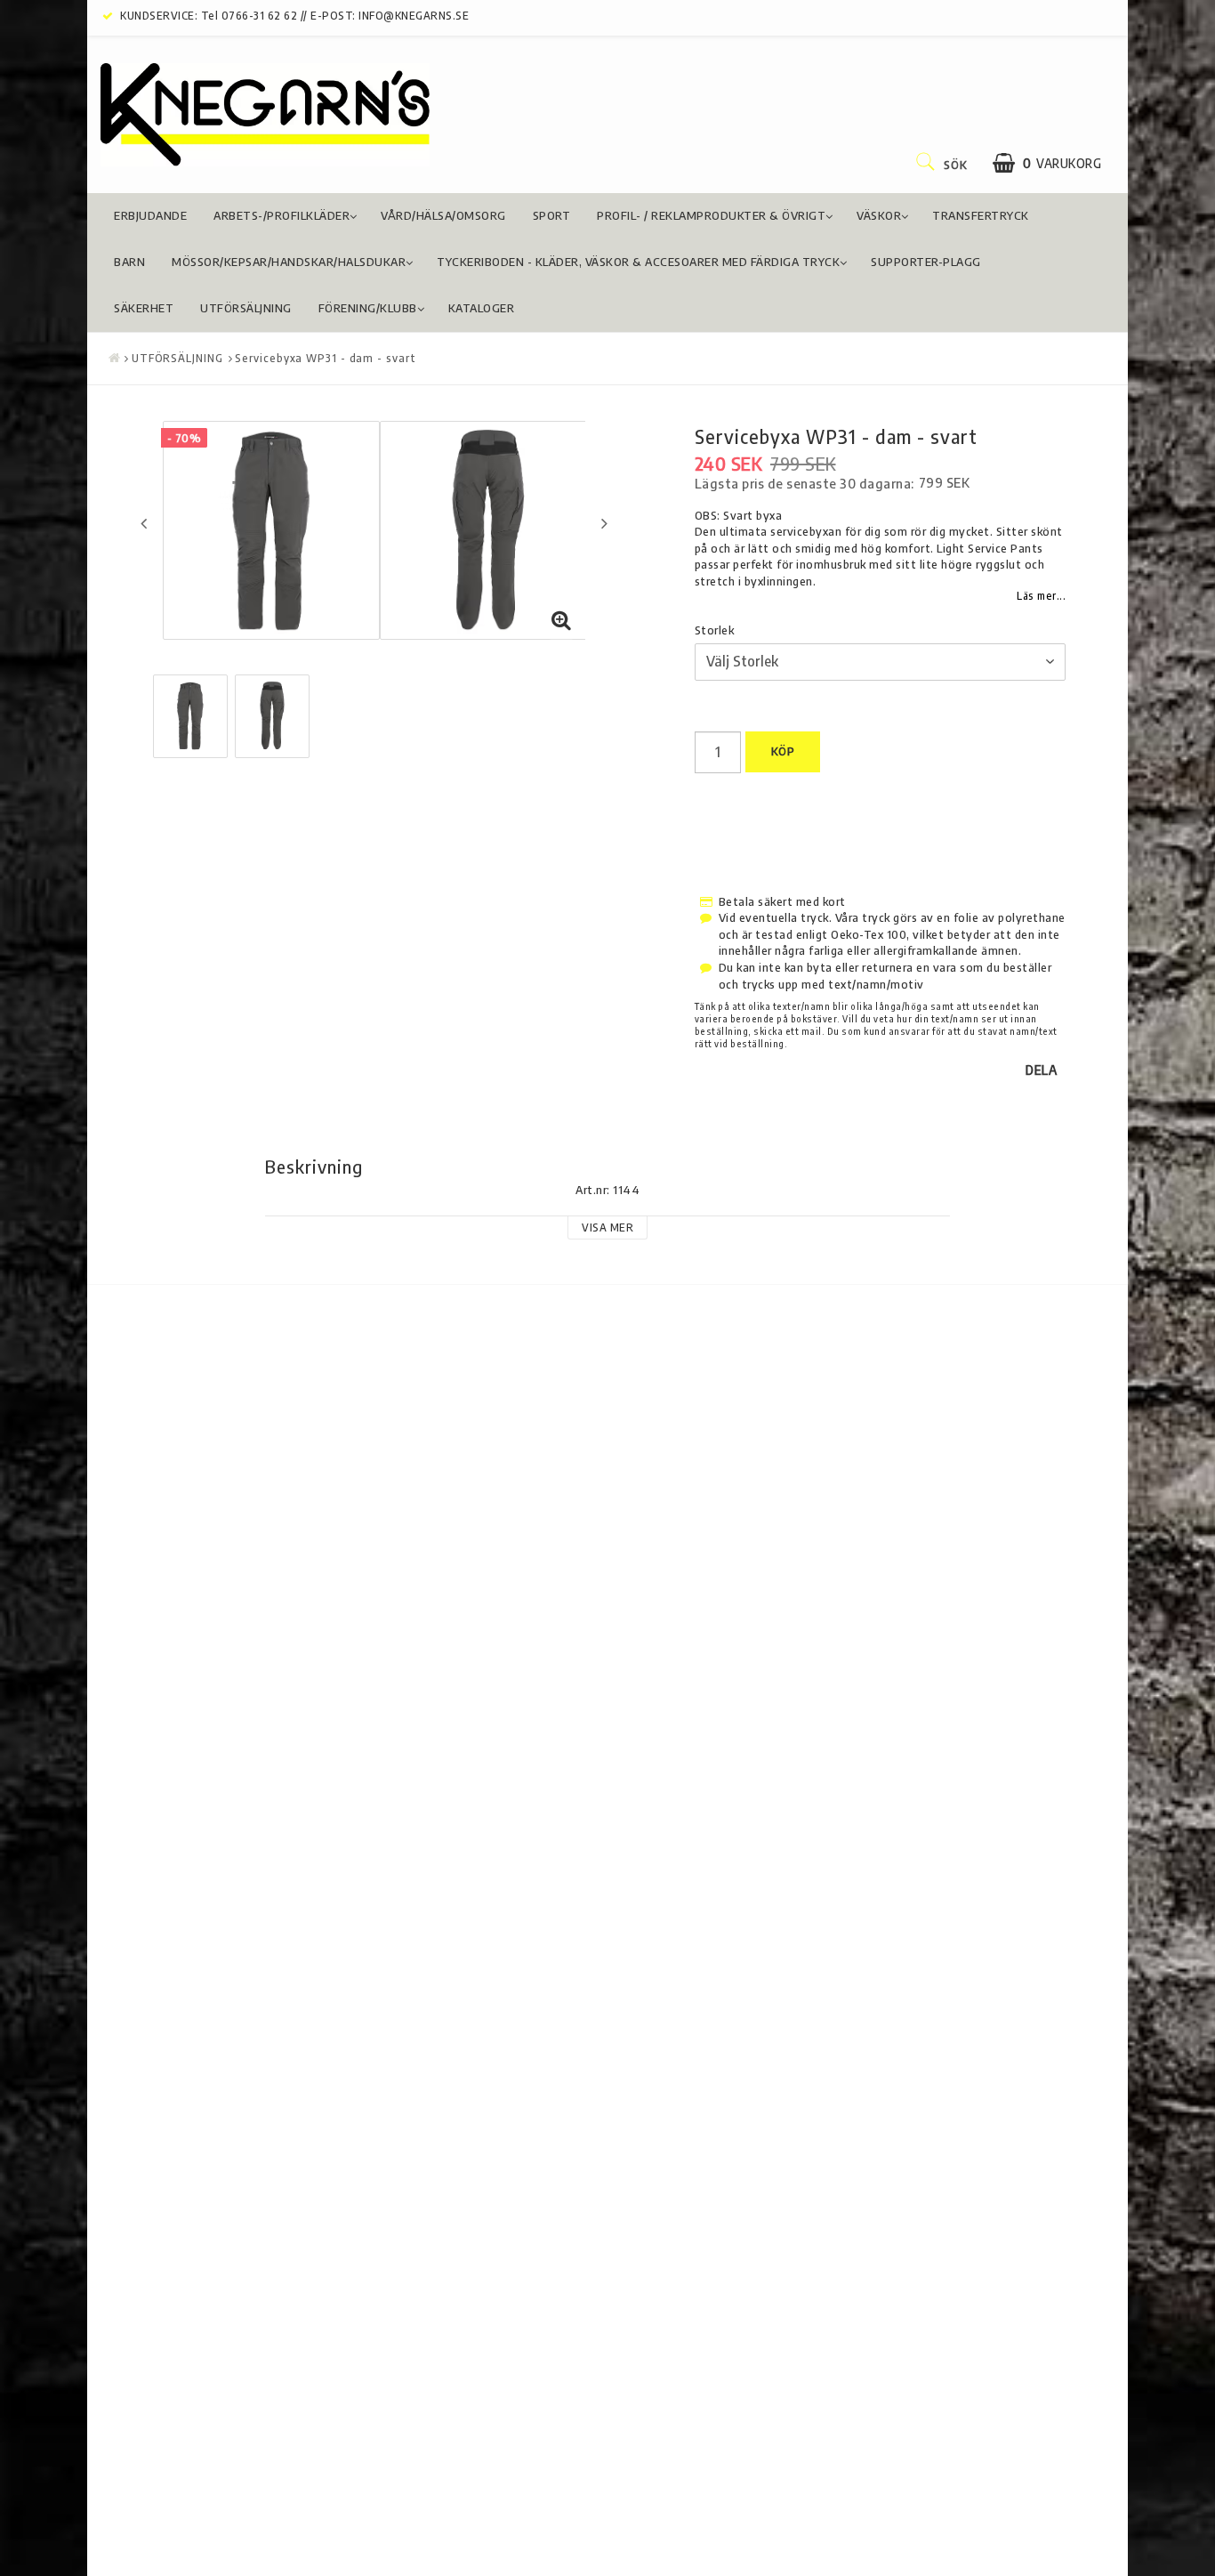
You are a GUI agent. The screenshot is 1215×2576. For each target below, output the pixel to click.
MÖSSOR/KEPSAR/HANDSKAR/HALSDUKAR (289, 262)
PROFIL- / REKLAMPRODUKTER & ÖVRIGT (711, 215)
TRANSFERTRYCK (981, 215)
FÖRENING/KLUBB (368, 308)
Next (604, 523)
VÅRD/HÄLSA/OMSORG (443, 215)
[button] (1047, 163)
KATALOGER (482, 308)
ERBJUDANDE (150, 215)
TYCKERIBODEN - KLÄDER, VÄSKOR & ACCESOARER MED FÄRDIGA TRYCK (638, 262)
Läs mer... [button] (1041, 596)
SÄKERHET (144, 308)
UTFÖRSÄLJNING (246, 308)
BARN (129, 262)
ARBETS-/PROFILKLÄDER (282, 215)
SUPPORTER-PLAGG (926, 262)
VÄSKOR (879, 215)
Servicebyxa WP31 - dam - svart (325, 358)
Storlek (715, 630)
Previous (144, 523)
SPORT (552, 215)
